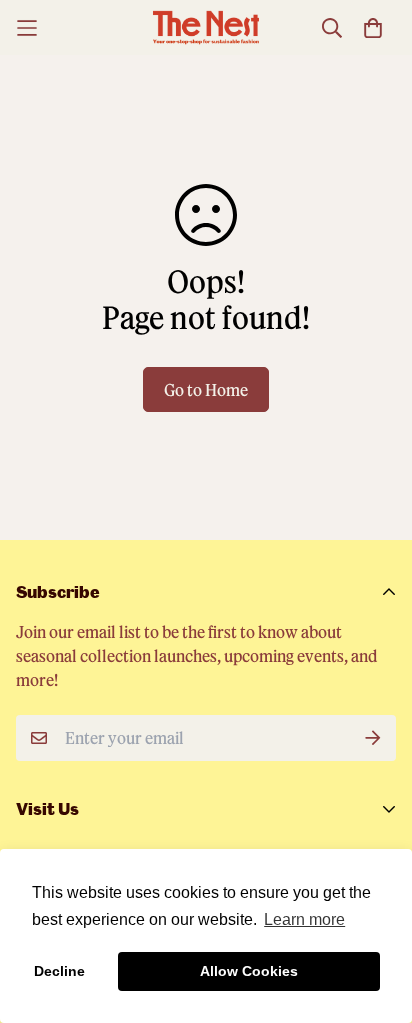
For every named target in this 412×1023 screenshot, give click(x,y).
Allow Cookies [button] (249, 971)
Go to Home (206, 389)
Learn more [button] (304, 919)
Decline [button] (59, 971)
